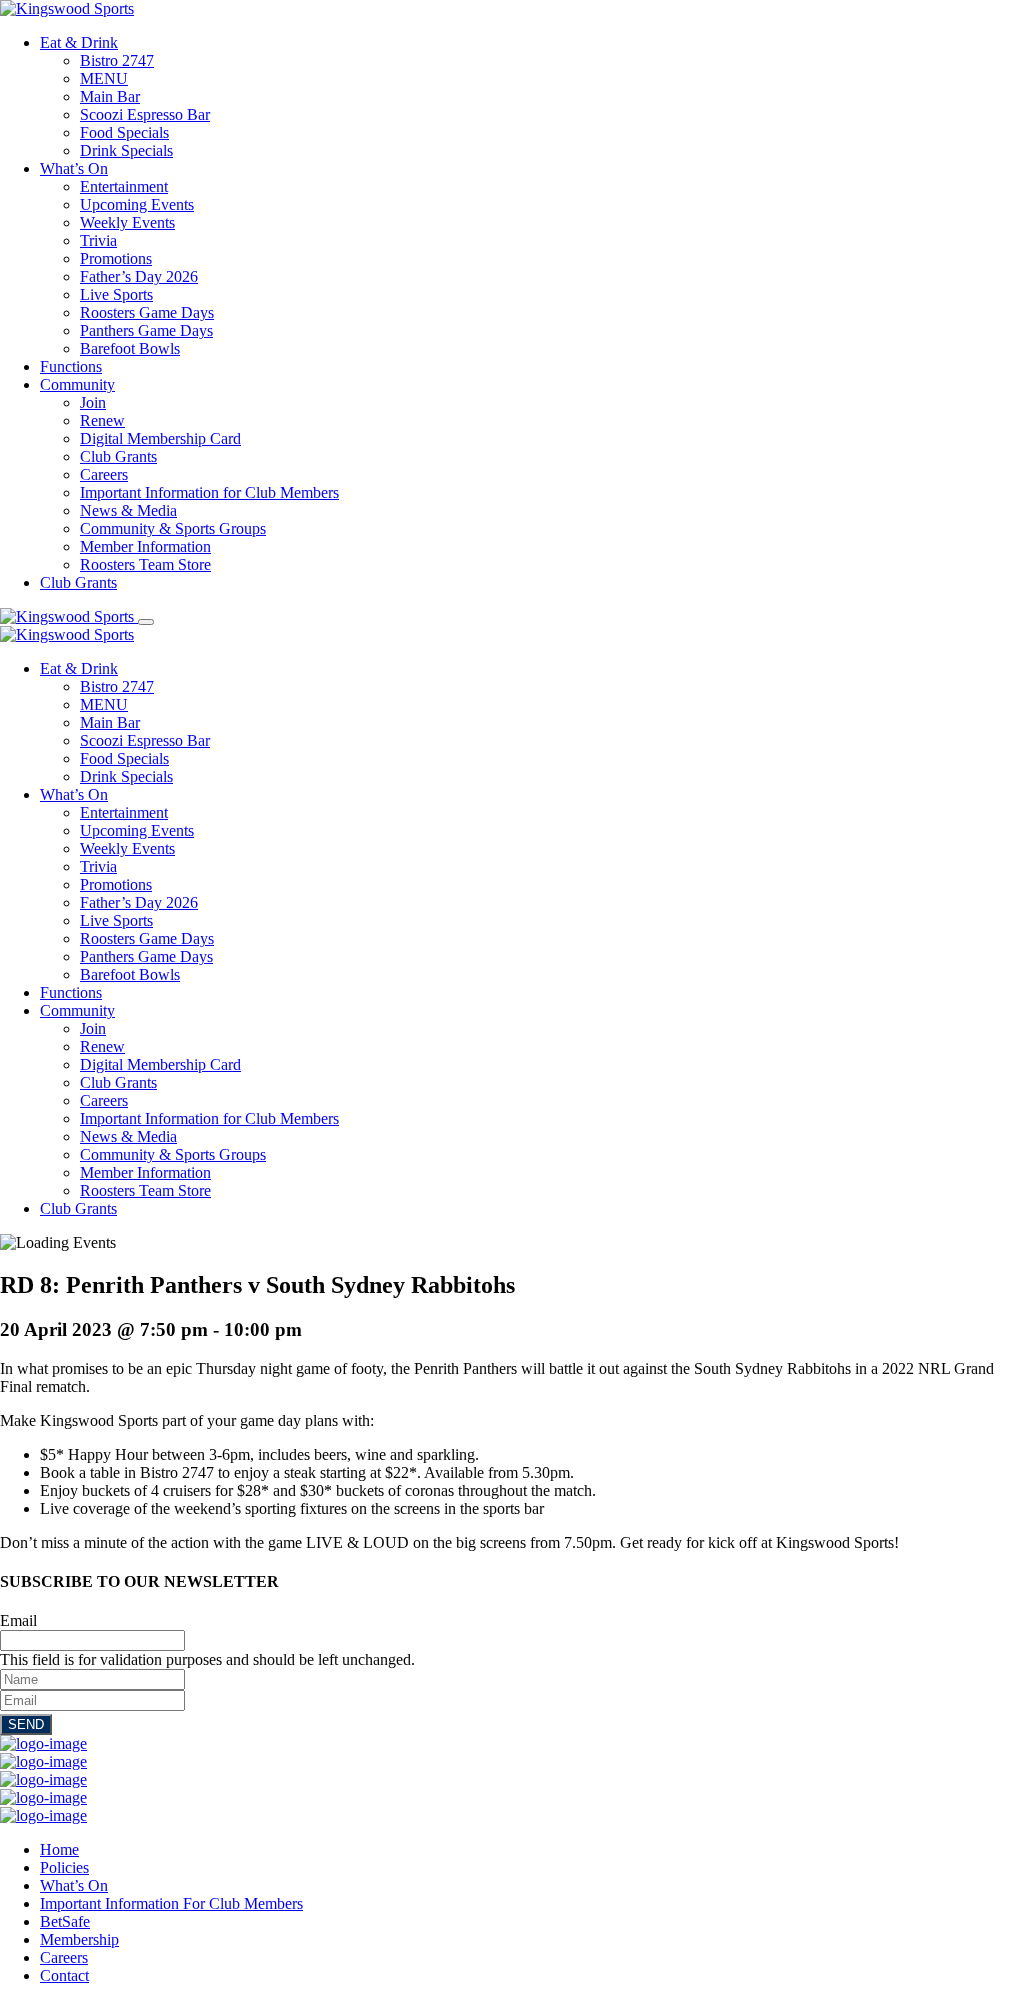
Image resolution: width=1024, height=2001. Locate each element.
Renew (102, 420)
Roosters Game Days (147, 312)
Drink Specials (126, 150)
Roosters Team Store (145, 564)
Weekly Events (127, 222)
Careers (104, 474)
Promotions (116, 258)
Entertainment (124, 186)
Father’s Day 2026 (139, 276)
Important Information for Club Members (209, 492)
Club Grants (118, 456)
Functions (71, 366)
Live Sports (116, 294)
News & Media (128, 510)
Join (93, 402)
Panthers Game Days (146, 330)
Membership (79, 1939)
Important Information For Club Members (171, 1903)
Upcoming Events (137, 204)
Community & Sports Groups (173, 528)
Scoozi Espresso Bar (145, 114)
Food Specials (124, 132)
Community (77, 384)
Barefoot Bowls (130, 348)
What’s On (74, 168)
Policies (64, 1867)
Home (59, 1849)
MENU (104, 78)
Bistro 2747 (117, 60)
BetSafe (65, 1921)
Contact (64, 1975)
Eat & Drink (79, 42)
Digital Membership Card (160, 438)
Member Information (145, 546)
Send (26, 1724)
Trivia (98, 240)
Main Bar (110, 96)
